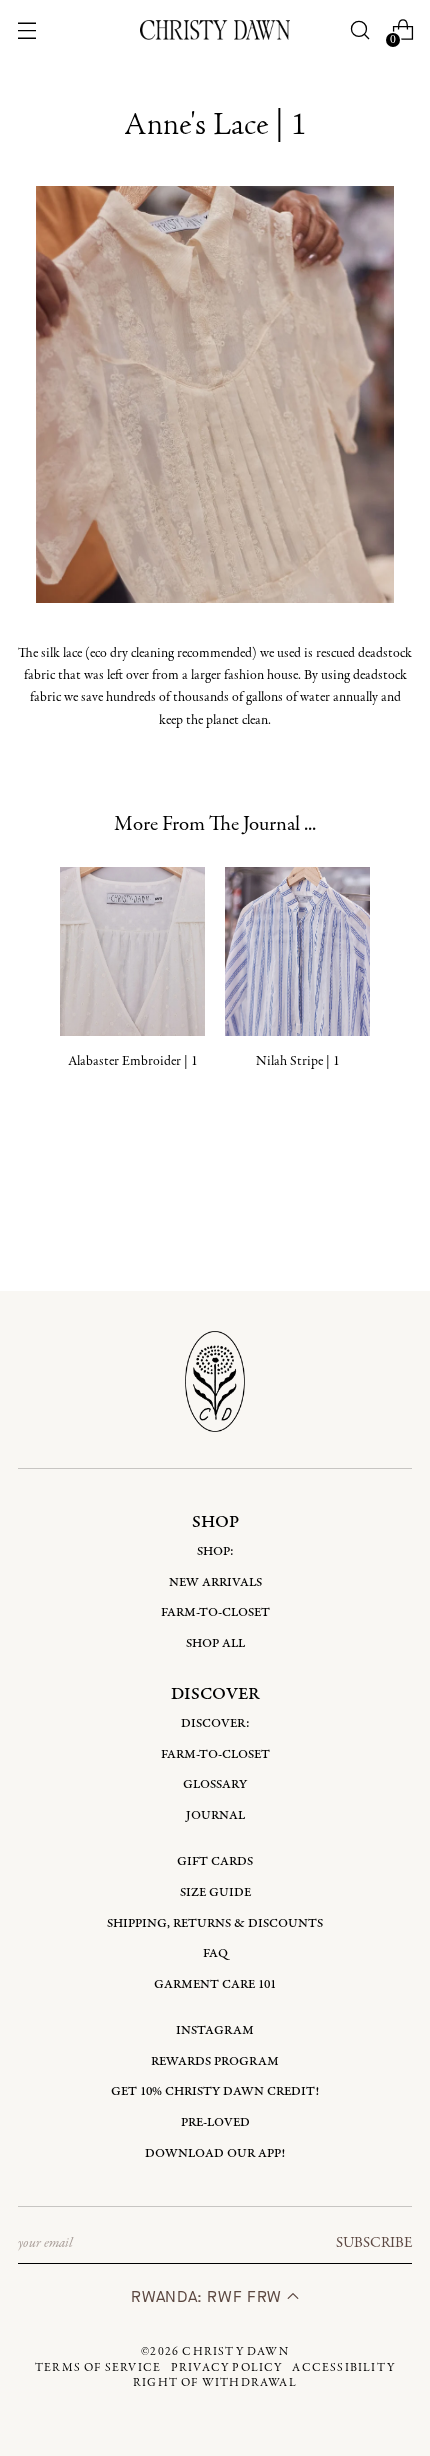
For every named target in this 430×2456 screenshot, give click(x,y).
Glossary (215, 1784)
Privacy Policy (227, 2368)
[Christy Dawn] (215, 29)
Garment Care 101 (215, 1984)
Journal (215, 1815)
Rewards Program (215, 2061)
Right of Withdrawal (215, 2383)
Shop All (215, 1643)
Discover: (215, 1723)
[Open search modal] (359, 30)
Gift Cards (215, 1861)
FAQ (215, 1953)
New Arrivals (215, 1582)
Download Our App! (215, 2153)
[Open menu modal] (27, 30)
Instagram (215, 2030)
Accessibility (343, 2368)
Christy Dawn (235, 2352)
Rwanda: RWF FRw (208, 2296)
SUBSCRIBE (374, 2243)
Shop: (215, 1551)
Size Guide (215, 1892)
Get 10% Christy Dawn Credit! (215, 2091)
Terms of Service (98, 2368)
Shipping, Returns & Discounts (215, 1923)
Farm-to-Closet (215, 1612)
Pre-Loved (215, 2122)
